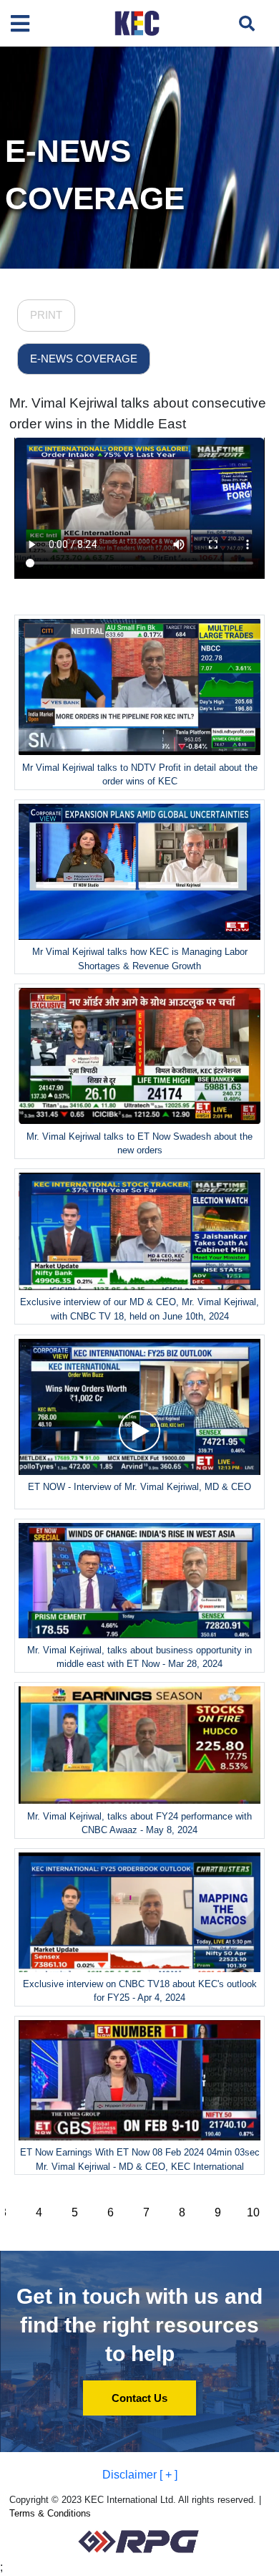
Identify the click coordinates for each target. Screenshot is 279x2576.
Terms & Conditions (50, 2513)
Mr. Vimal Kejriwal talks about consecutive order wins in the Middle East (138, 413)
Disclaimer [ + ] (140, 2475)
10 (253, 2212)
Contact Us (139, 2398)
